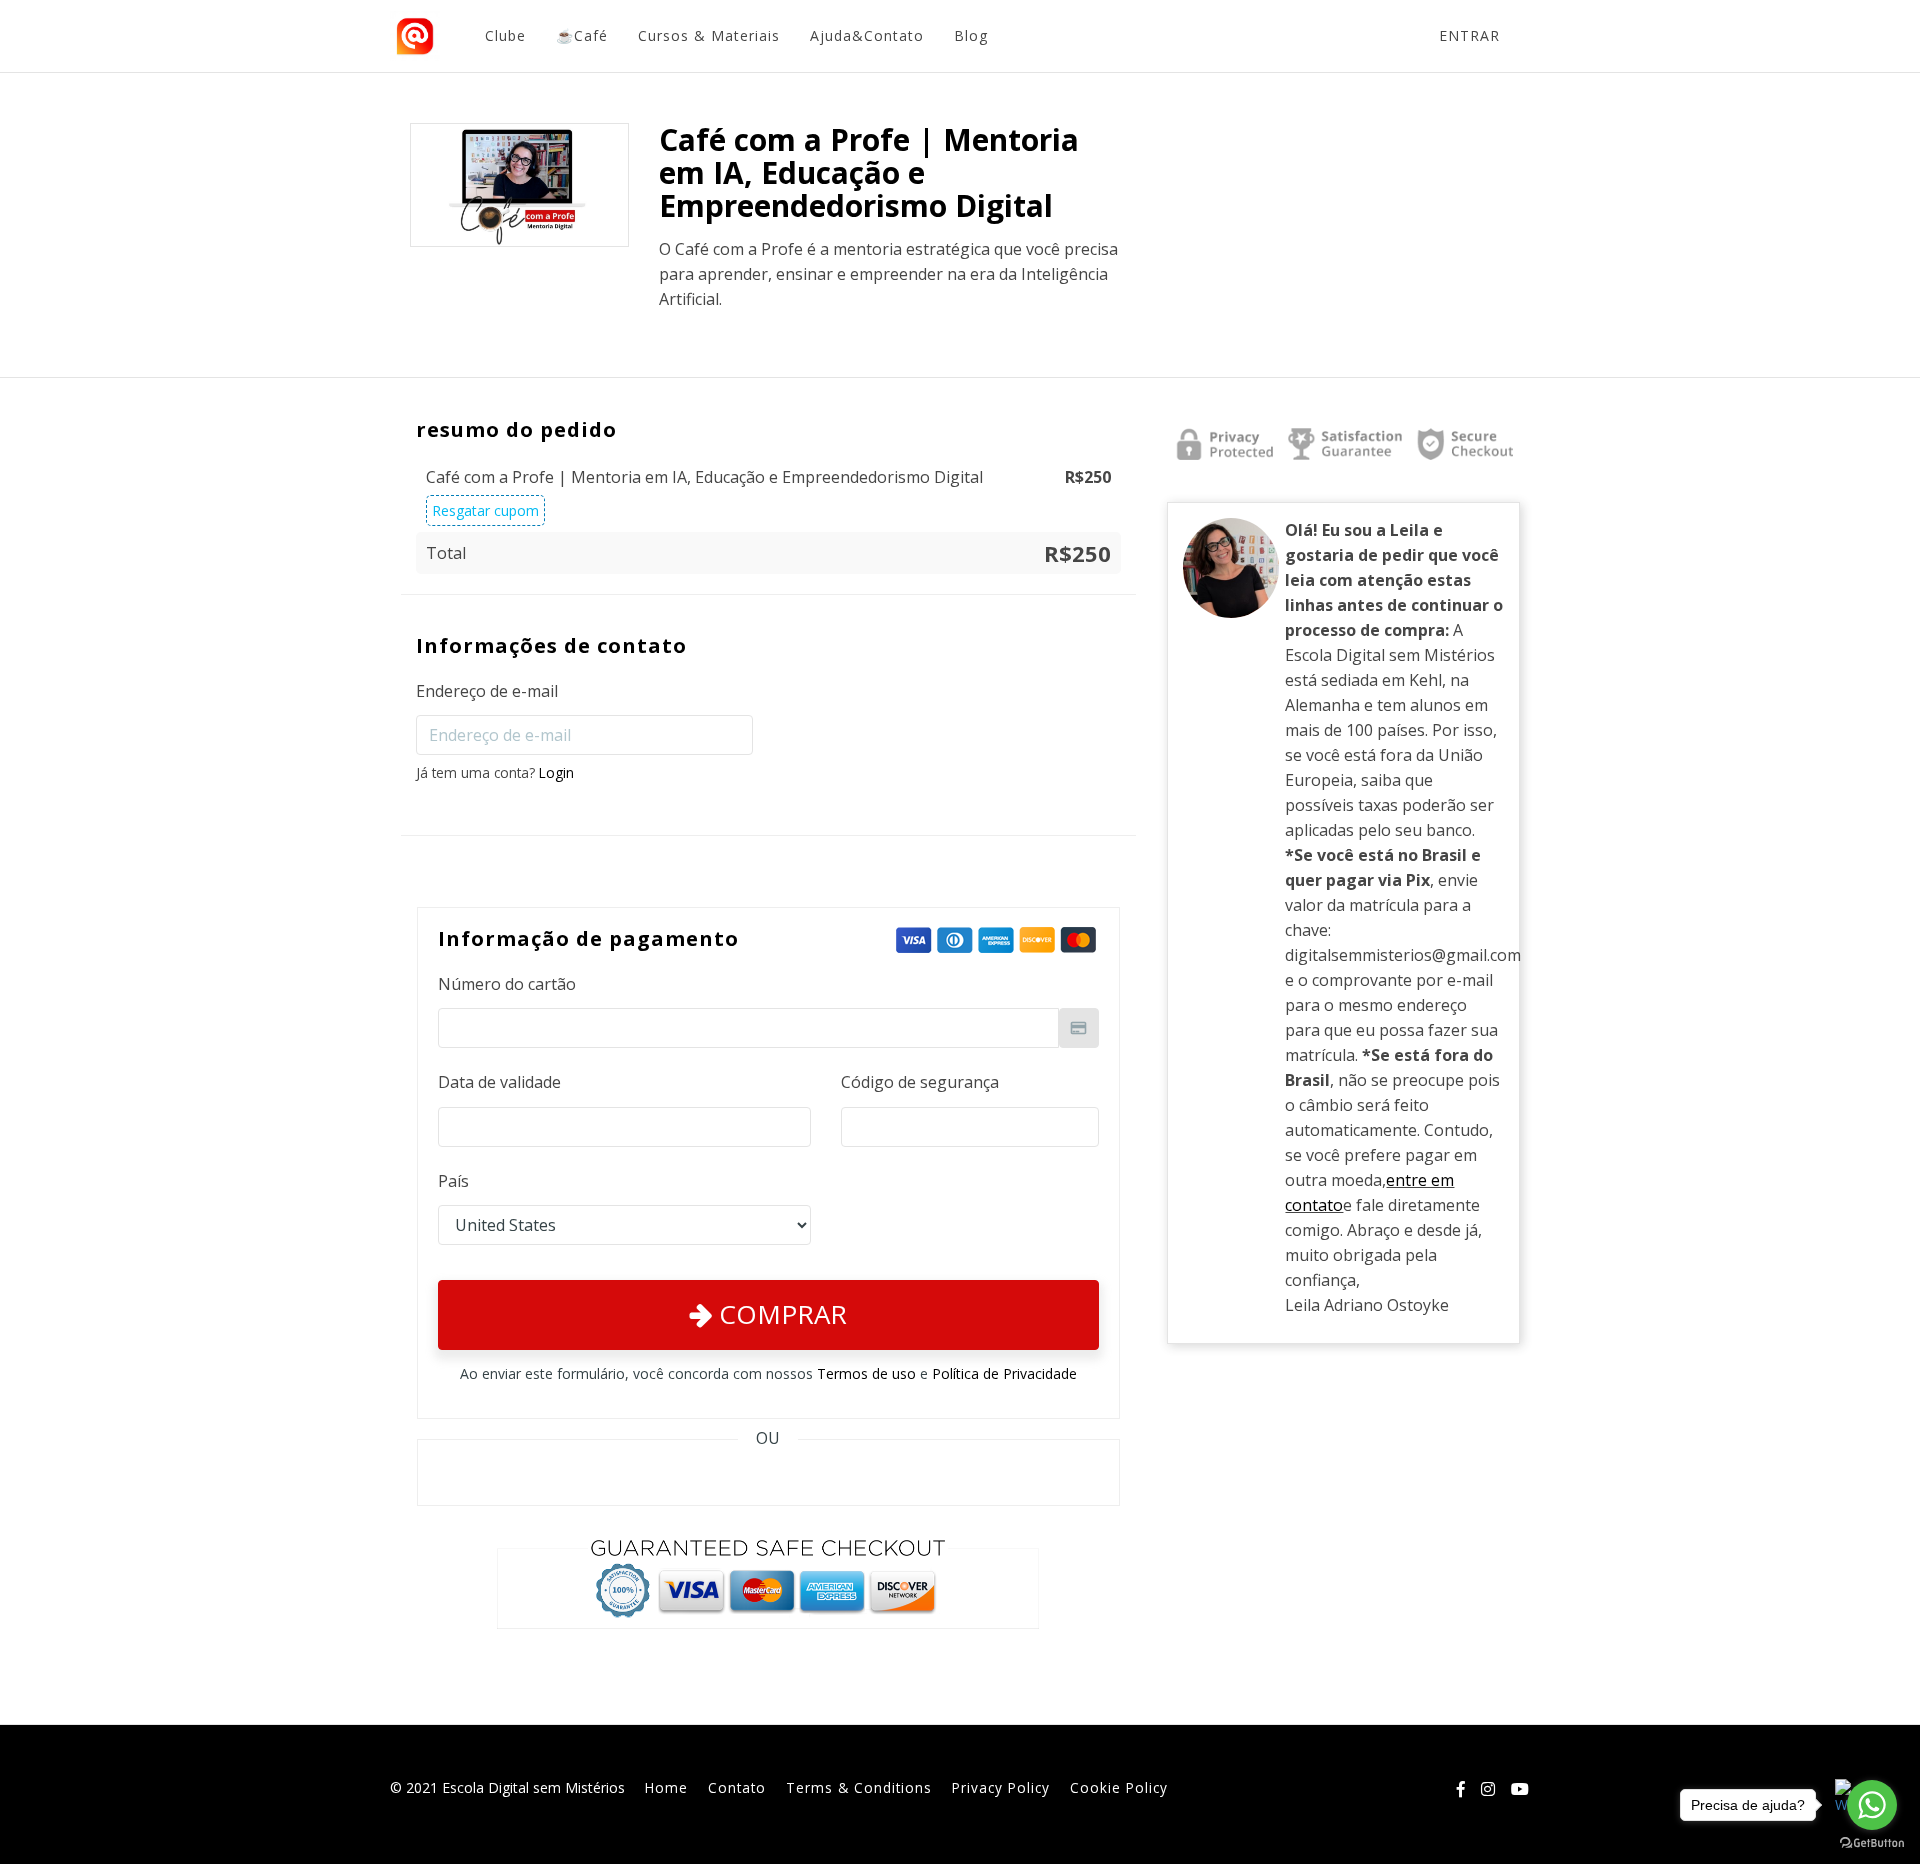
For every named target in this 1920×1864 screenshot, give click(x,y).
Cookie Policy (1119, 1787)
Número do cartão (507, 984)
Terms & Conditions (859, 1787)
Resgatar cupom (485, 510)
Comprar (779, 1314)
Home (666, 1787)
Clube (505, 35)
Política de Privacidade (1004, 1373)
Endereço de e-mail (487, 691)
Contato (737, 1787)
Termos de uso (866, 1373)
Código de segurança (920, 1082)
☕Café (582, 35)
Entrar (1469, 35)
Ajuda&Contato (867, 35)
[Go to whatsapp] (1872, 1805)
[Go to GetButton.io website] (1872, 1843)
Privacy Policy (1001, 1787)
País (453, 1181)
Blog (971, 35)
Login (556, 772)
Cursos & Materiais (709, 35)
